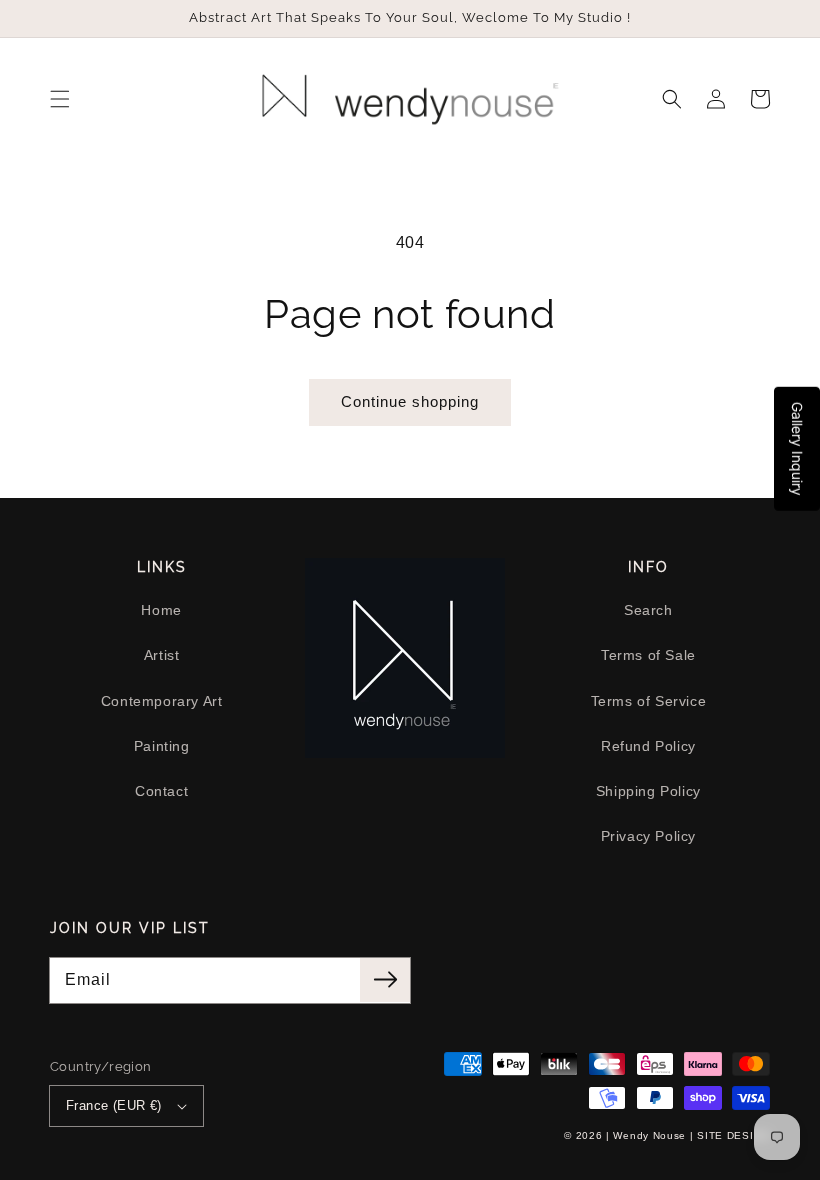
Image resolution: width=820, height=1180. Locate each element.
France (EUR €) (114, 1105)
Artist (162, 655)
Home (161, 610)
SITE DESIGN (733, 1135)
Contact (161, 791)
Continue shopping (410, 401)
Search (648, 610)
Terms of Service (649, 701)
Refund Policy (648, 746)
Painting (162, 746)
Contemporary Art (162, 701)
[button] (60, 99)
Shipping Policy (648, 791)
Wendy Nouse (649, 1135)
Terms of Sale (648, 655)
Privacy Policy (648, 836)
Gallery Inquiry (797, 449)
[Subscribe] (385, 980)
